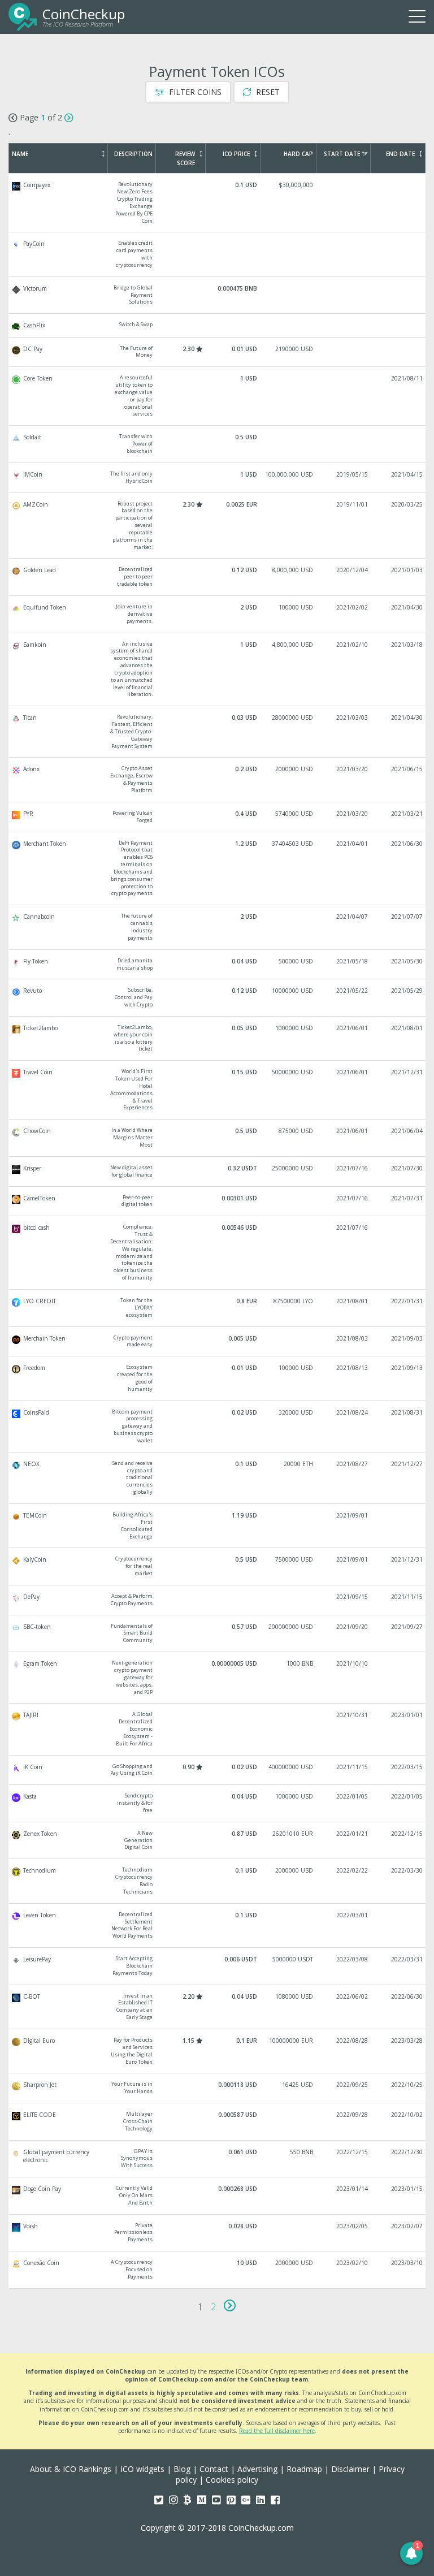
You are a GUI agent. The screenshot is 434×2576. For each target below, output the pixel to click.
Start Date (342, 154)
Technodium (218, 1881)
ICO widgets (142, 2469)
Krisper (218, 1172)
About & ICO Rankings (71, 2469)
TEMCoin (218, 1526)
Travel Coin (218, 1090)
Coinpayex (218, 203)
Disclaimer (350, 2469)
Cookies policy (232, 2480)
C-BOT (218, 2007)
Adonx (218, 779)
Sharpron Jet (218, 2088)
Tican (218, 732)
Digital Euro (218, 2051)
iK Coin (218, 1770)
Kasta (218, 1803)
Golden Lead (218, 577)
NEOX (218, 1478)
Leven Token (218, 1925)
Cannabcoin (218, 927)
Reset (267, 92)
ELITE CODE (218, 2122)
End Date (400, 154)
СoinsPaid (218, 1427)
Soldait (218, 444)
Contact (214, 2469)
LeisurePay (218, 1966)
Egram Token (218, 1678)
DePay (218, 1600)
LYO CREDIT (218, 1308)
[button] (411, 2553)
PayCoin (218, 254)
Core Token (218, 396)
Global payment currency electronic (218, 2159)
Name (20, 154)
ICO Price (236, 154)
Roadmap (304, 2469)
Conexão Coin (218, 2270)
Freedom (218, 1378)
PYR (218, 817)
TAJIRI (218, 1729)
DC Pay (218, 352)
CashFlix (218, 325)
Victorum (218, 295)
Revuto (218, 998)
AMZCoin (218, 526)
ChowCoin (218, 1138)
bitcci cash (218, 1253)
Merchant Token (218, 869)
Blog (182, 2469)
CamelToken (218, 1201)
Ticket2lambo (218, 1038)
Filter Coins (194, 92)
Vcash (218, 2233)
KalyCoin (218, 1566)
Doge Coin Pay (218, 2196)
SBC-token (218, 1634)
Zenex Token (218, 1841)
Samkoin (218, 670)
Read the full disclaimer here (277, 2431)
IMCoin (218, 478)
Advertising (257, 2469)
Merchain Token (218, 1342)
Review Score (185, 158)
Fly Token (218, 965)
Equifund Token (218, 614)
